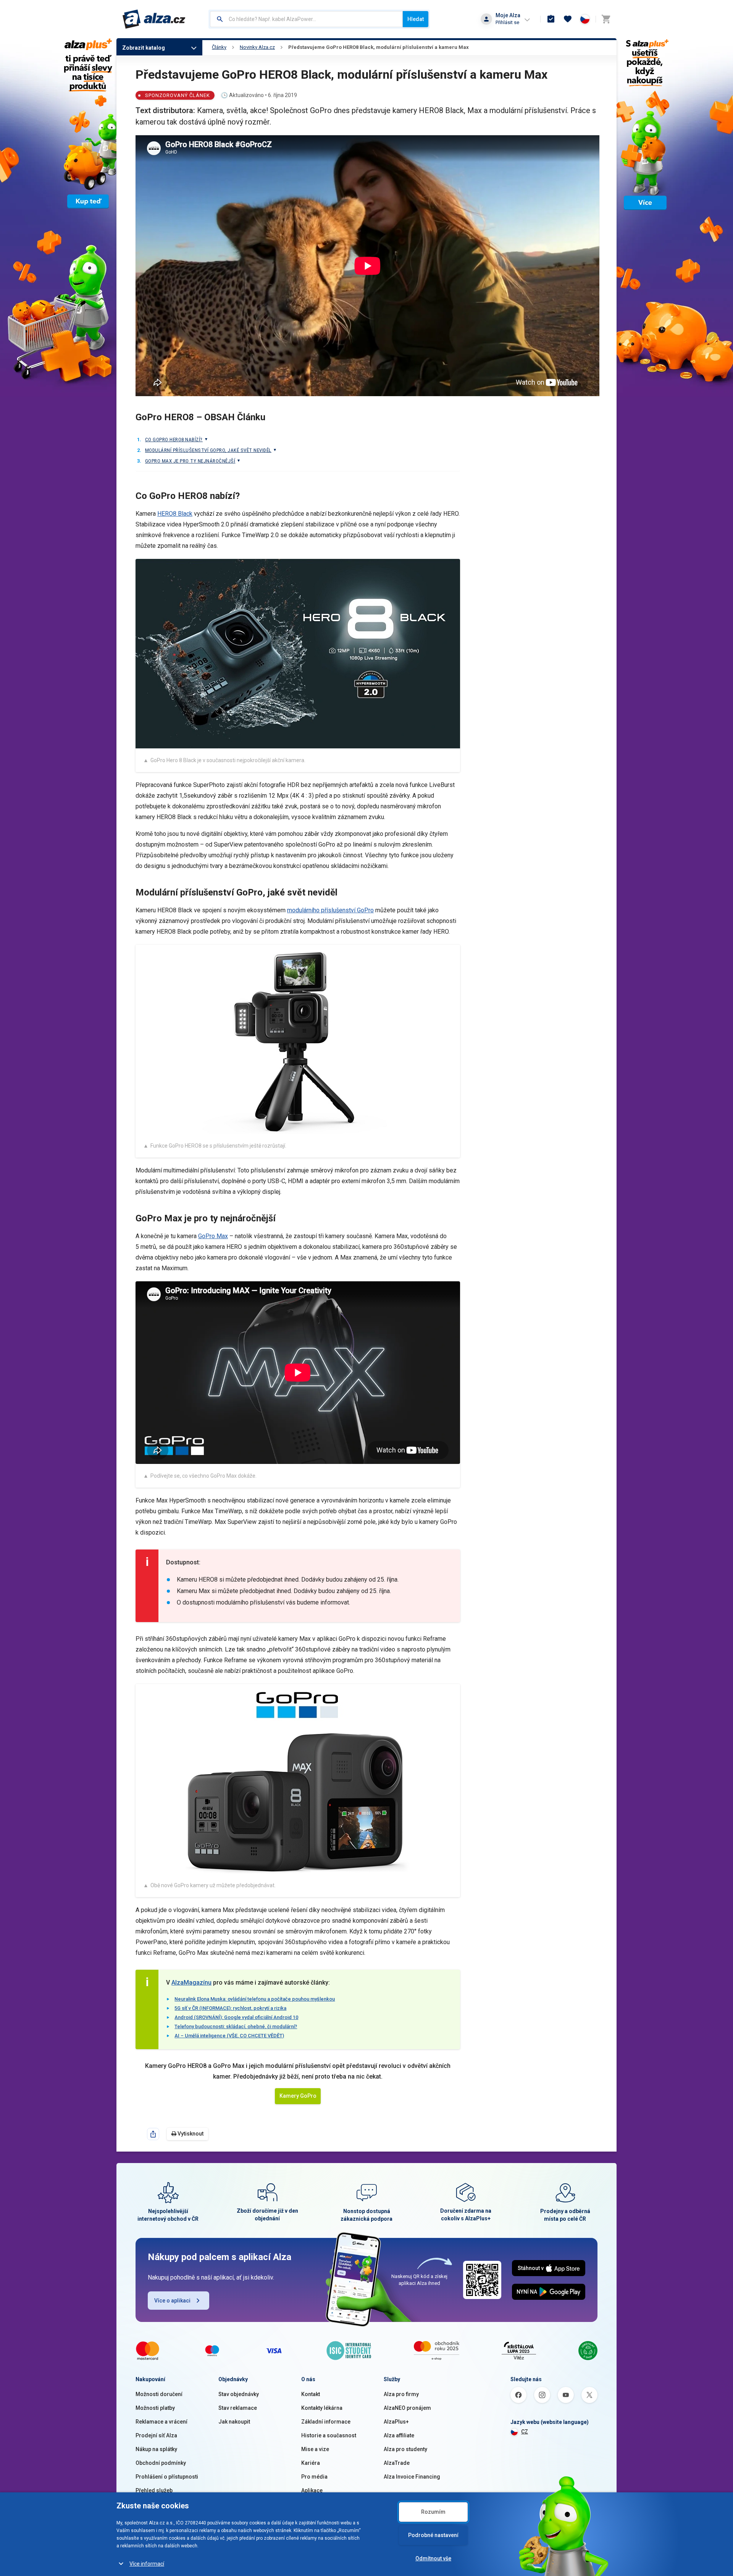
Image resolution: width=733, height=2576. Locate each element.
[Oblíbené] (568, 19)
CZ (525, 2432)
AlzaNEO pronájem (407, 2408)
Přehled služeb (154, 2490)
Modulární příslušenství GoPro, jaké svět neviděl (208, 450)
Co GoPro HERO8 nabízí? (174, 440)
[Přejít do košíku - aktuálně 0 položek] (606, 19)
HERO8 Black (175, 514)
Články (219, 47)
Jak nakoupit (234, 2422)
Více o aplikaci (172, 2301)
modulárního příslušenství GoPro (330, 910)
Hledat (416, 19)
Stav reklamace (238, 2408)
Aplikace (312, 2490)
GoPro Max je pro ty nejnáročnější (190, 461)
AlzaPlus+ (396, 2422)
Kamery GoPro (298, 2096)
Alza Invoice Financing (412, 2477)
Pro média (314, 2477)
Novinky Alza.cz (257, 47)
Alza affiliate (399, 2435)
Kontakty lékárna (322, 2408)
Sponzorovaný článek (178, 95)
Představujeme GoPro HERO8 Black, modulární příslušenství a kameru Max (379, 47)
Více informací (147, 2564)
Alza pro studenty (405, 2449)
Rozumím (433, 2512)
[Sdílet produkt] (153, 2134)
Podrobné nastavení (433, 2535)
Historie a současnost (329, 2435)
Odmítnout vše (433, 2558)
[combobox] (306, 19)
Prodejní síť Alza (156, 2435)
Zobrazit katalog (144, 48)
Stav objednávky (239, 2394)
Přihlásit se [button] (507, 22)
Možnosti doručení (159, 2394)
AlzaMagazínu (191, 1983)
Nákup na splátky (156, 2449)
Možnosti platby (155, 2408)
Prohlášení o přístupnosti (167, 2477)
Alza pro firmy (401, 2394)
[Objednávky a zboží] (551, 19)
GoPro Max (213, 1236)
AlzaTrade (397, 2463)
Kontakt (311, 2394)
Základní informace (326, 2422)
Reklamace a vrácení (161, 2422)
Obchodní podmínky (161, 2463)
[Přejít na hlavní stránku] (154, 19)
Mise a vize (315, 2449)
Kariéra (311, 2463)
